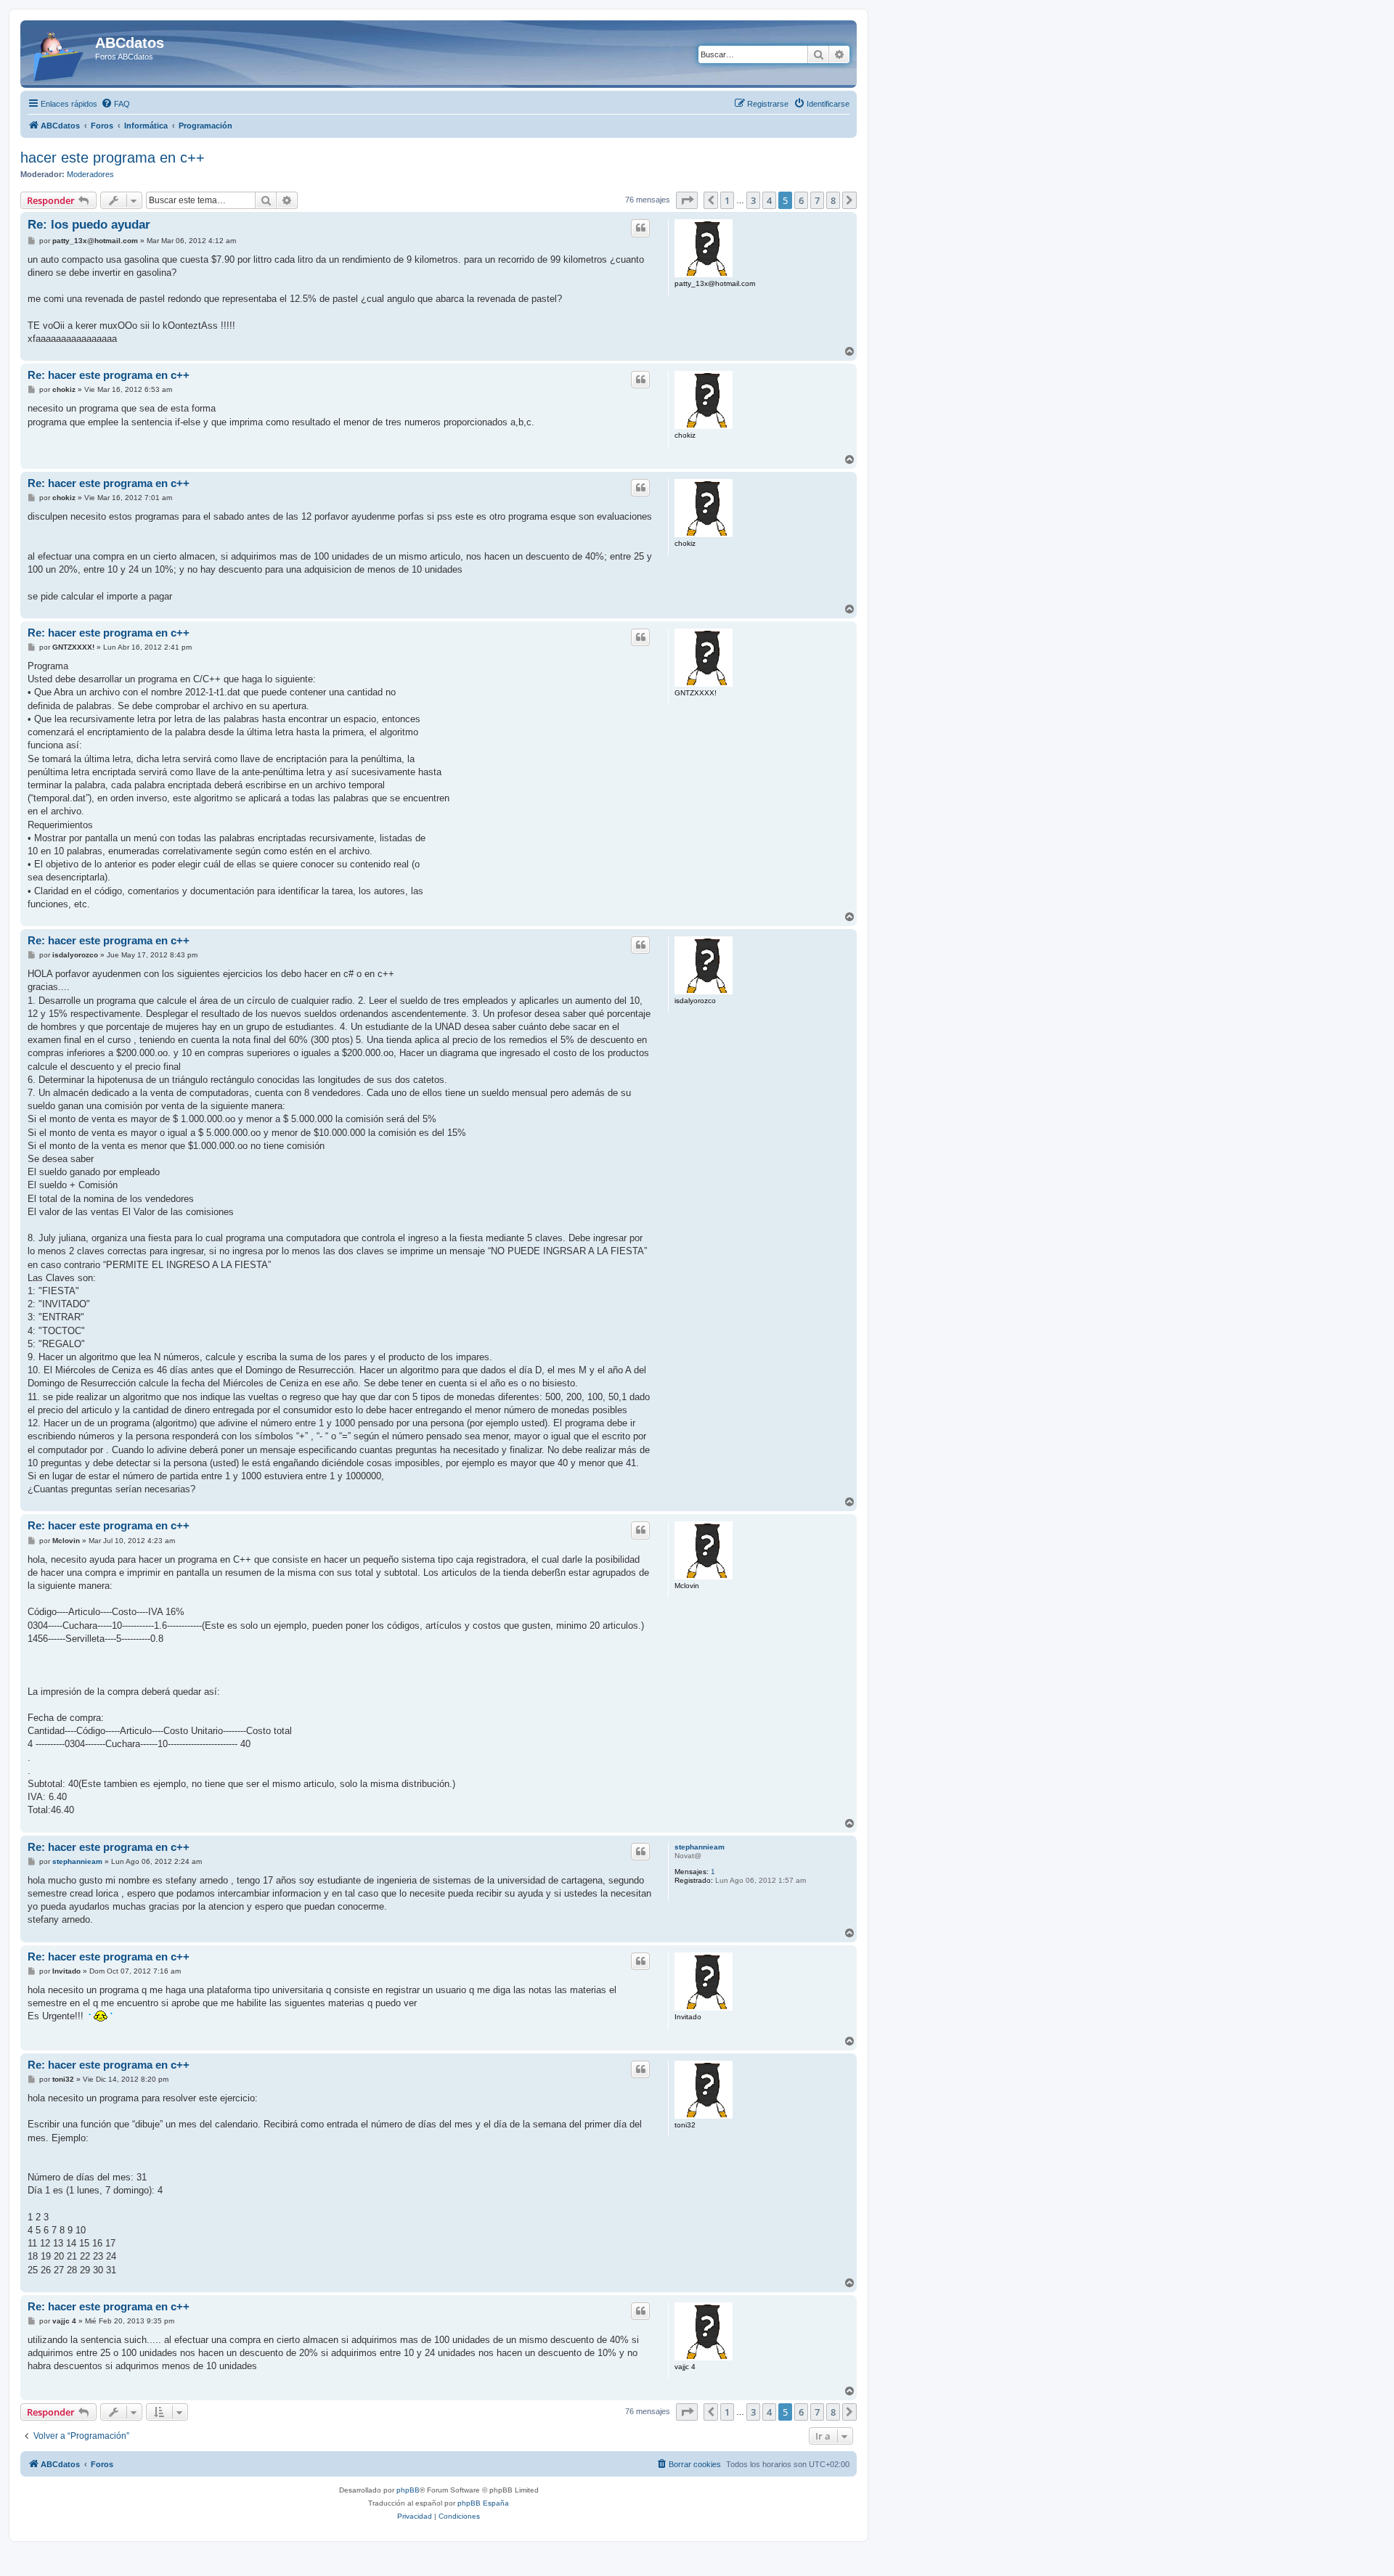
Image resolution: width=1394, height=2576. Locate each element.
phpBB (408, 2490)
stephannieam (700, 1847)
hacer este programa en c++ (113, 158)
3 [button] (753, 200)
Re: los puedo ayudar (89, 225)
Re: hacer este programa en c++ (109, 375)
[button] (687, 200)
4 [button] (769, 200)
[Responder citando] (640, 228)
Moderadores (90, 174)
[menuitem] (115, 104)
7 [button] (817, 200)
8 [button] (833, 200)
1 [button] (727, 200)
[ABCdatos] (60, 54)
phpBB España (483, 2503)
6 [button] (801, 200)
